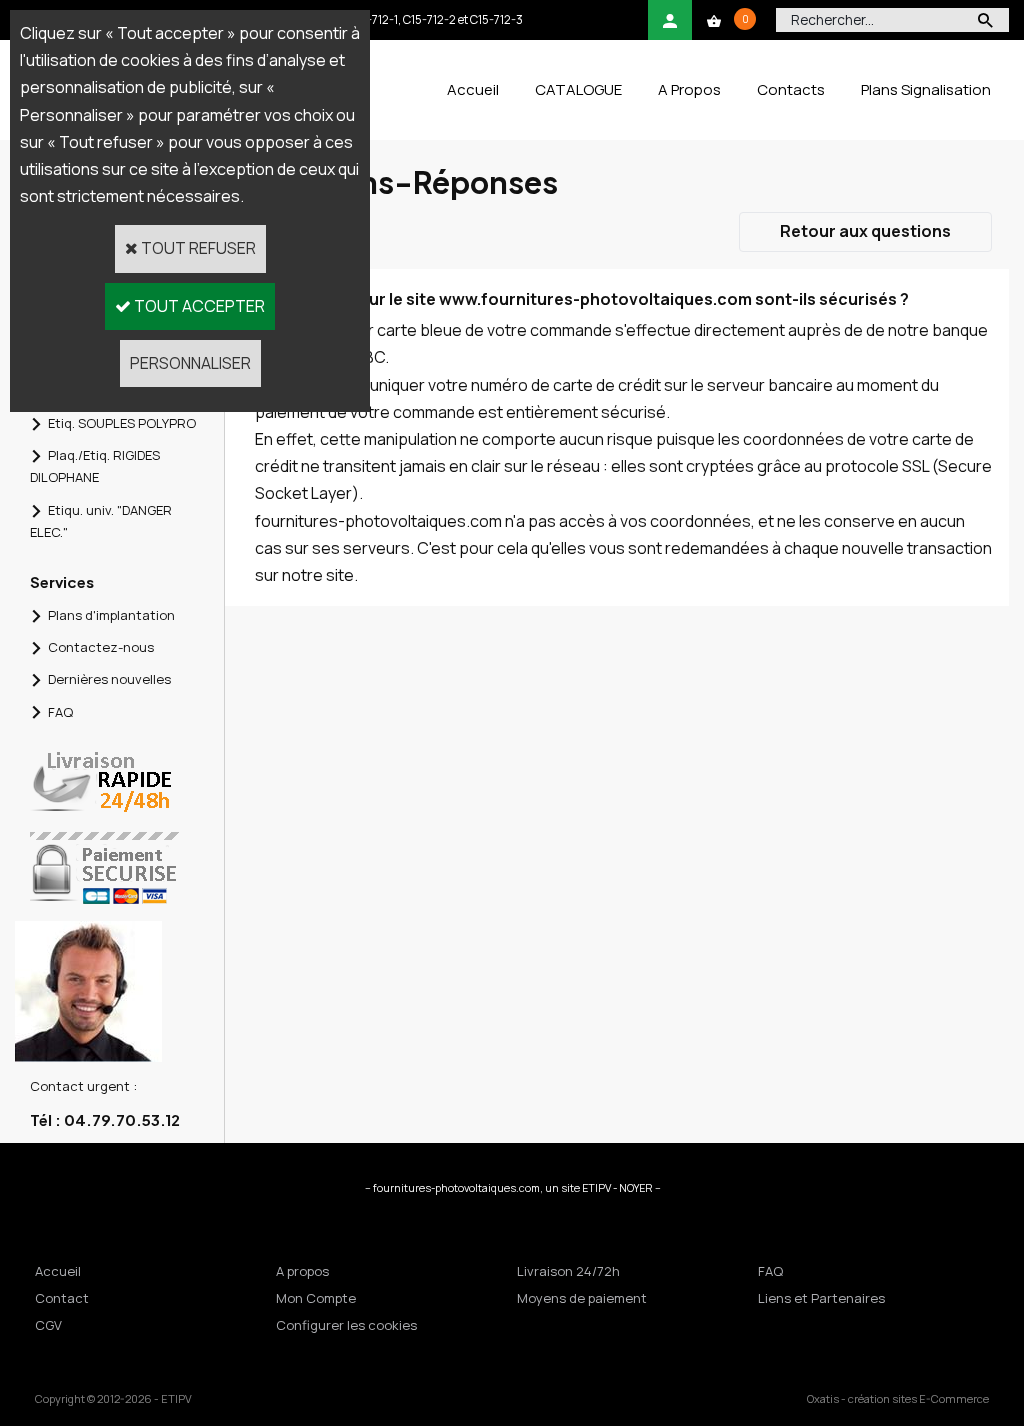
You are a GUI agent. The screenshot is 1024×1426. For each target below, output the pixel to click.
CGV (48, 1325)
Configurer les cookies (346, 1325)
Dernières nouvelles (109, 679)
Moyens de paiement (582, 1298)
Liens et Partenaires (821, 1298)
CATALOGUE (578, 89)
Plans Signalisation (926, 89)
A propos (302, 1271)
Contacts (791, 89)
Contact (62, 1298)
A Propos (689, 89)
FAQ (60, 712)
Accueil (473, 89)
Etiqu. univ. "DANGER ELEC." (101, 521)
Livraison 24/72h (568, 1271)
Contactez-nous (101, 647)
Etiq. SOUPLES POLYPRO (122, 423)
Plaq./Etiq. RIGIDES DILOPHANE (95, 466)
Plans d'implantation (111, 615)
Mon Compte (316, 1298)
